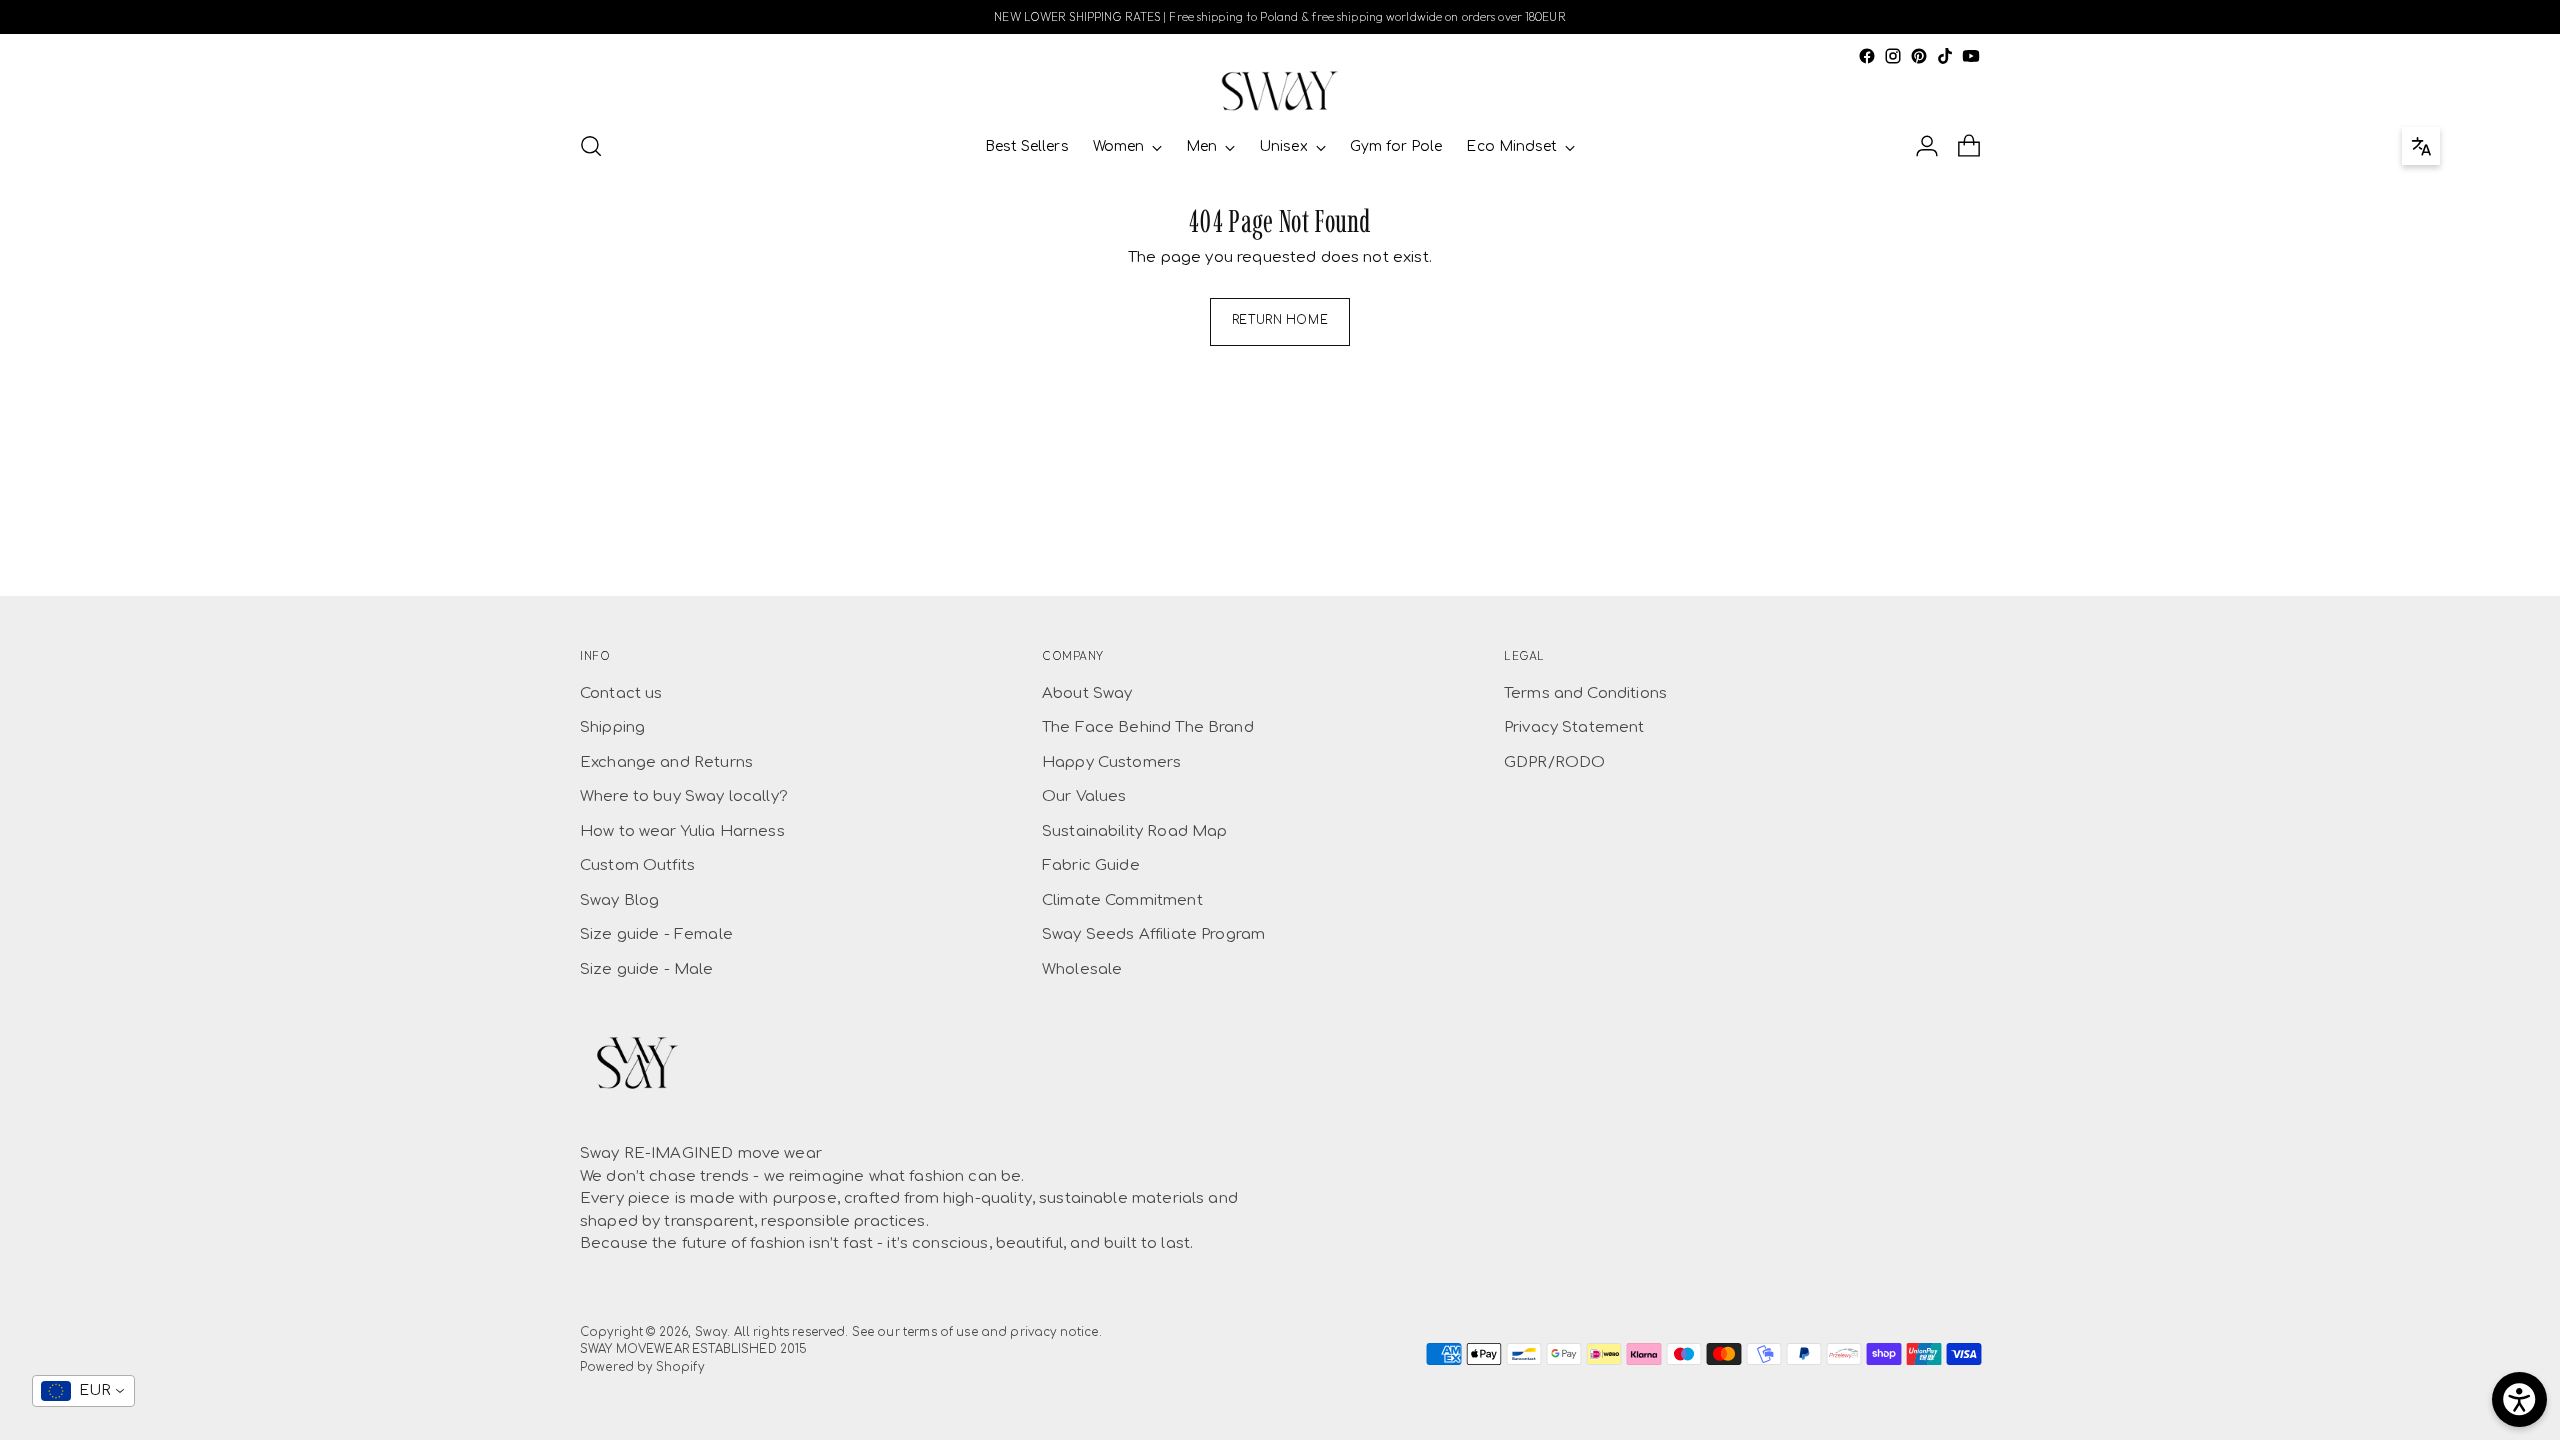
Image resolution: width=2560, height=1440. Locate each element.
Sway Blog (619, 900)
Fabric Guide (1091, 865)
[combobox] (83, 1391)
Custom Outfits (637, 865)
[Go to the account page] (1927, 146)
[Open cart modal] (1969, 146)
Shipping (612, 727)
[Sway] (1280, 91)
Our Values (1084, 796)
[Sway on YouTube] (1971, 56)
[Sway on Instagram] (1893, 56)
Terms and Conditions (1585, 693)
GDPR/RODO (1554, 762)
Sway (711, 1332)
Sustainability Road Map (1134, 831)
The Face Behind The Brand (1148, 727)
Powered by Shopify (642, 1367)
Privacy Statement (1574, 727)
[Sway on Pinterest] (1919, 56)
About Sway (1087, 693)
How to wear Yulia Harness (682, 831)
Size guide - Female (656, 934)
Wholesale (1082, 969)
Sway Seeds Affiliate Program (1153, 934)
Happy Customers (1111, 762)
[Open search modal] (591, 146)
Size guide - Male (647, 969)
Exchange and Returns (666, 762)
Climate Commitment (1122, 900)
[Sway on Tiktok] (1945, 56)
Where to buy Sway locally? (684, 796)
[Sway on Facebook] (1867, 56)
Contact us (621, 693)
